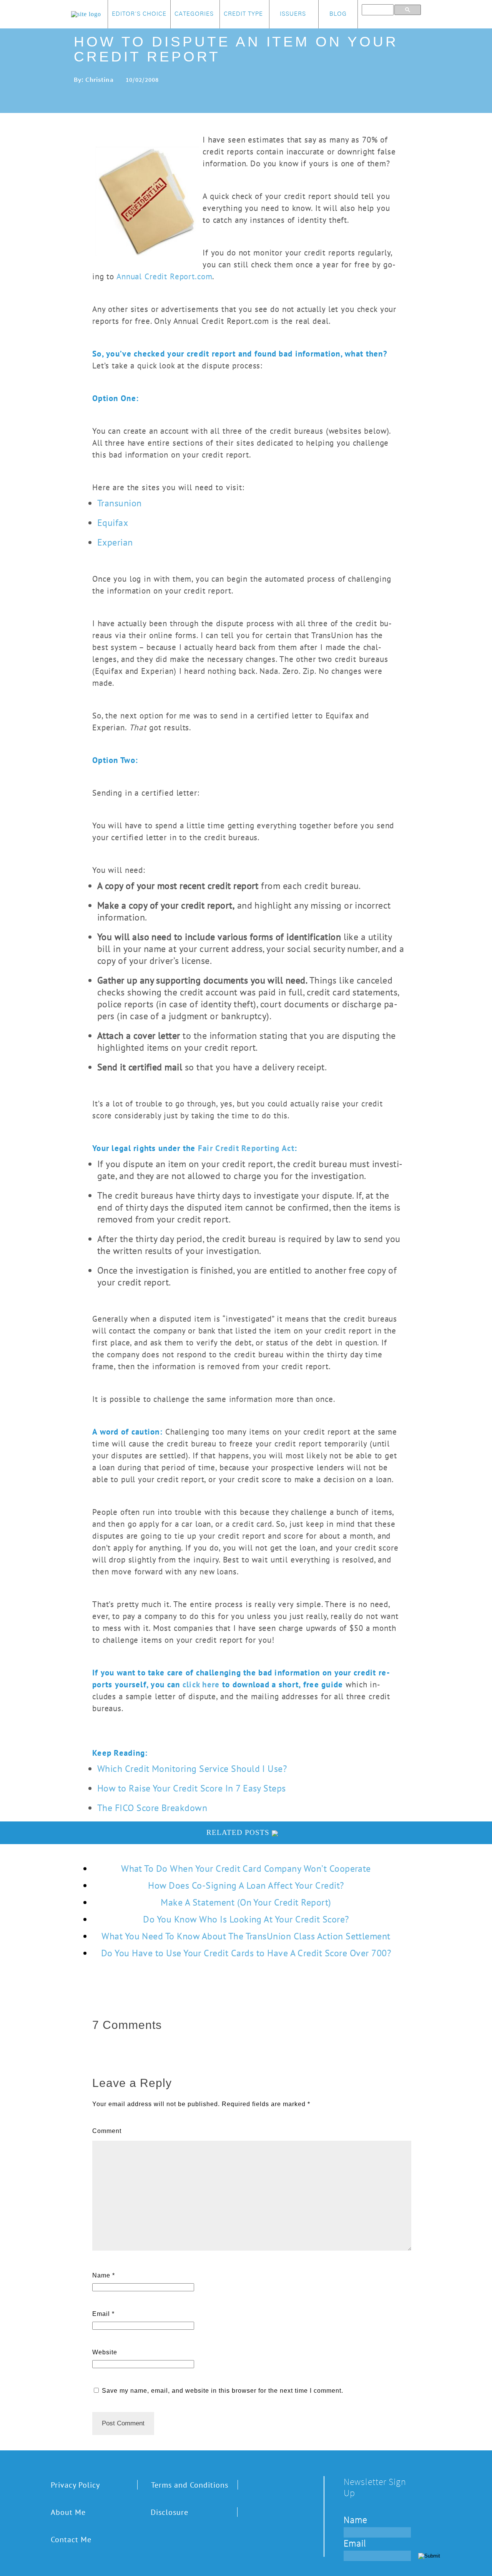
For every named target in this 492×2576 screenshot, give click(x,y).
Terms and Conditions (190, 2485)
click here (201, 1684)
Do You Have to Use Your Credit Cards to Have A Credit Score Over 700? (246, 1953)
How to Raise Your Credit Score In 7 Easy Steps (192, 1788)
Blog (338, 14)
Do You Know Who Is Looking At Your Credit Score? (246, 1919)
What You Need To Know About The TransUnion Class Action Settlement (246, 1936)
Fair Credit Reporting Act (246, 1148)
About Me (68, 2512)
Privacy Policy (75, 2485)
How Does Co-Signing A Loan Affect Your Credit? (246, 1885)
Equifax (113, 523)
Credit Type (243, 14)
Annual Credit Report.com (164, 276)
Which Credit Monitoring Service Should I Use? (192, 1769)
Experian (115, 542)
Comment (107, 2131)
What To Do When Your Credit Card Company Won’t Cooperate (246, 1869)
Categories (194, 14)
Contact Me (71, 2539)
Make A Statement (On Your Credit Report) (246, 1902)
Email (101, 2314)
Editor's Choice (139, 14)
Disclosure (170, 2512)
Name (101, 2275)
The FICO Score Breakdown (152, 1808)
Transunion (120, 503)
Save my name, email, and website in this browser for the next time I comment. (223, 2391)
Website (105, 2352)
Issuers (293, 14)
